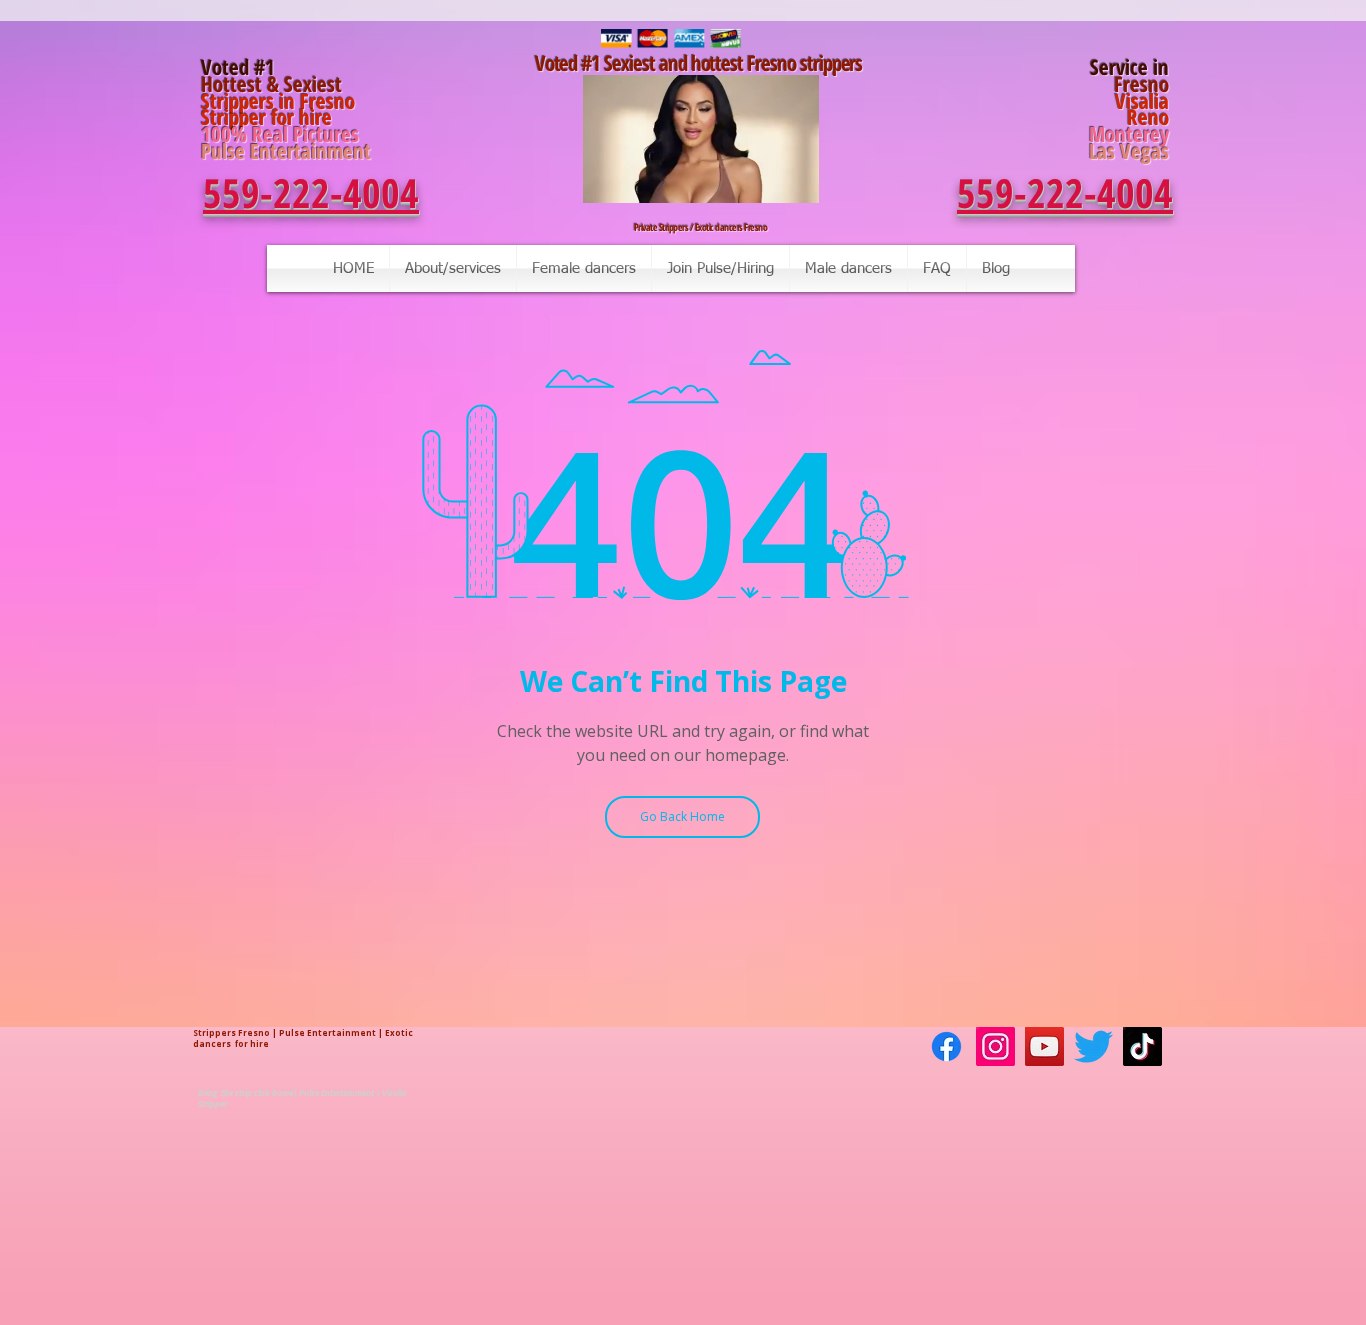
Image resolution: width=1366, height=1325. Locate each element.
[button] (793, 181)
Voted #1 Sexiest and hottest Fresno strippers (701, 63)
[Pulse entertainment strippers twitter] (1093, 1046)
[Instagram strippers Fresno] (995, 1046)
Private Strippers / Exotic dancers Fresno (701, 227)
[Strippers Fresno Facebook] (946, 1046)
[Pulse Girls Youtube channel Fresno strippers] (1044, 1046)
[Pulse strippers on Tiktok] (1142, 1046)
